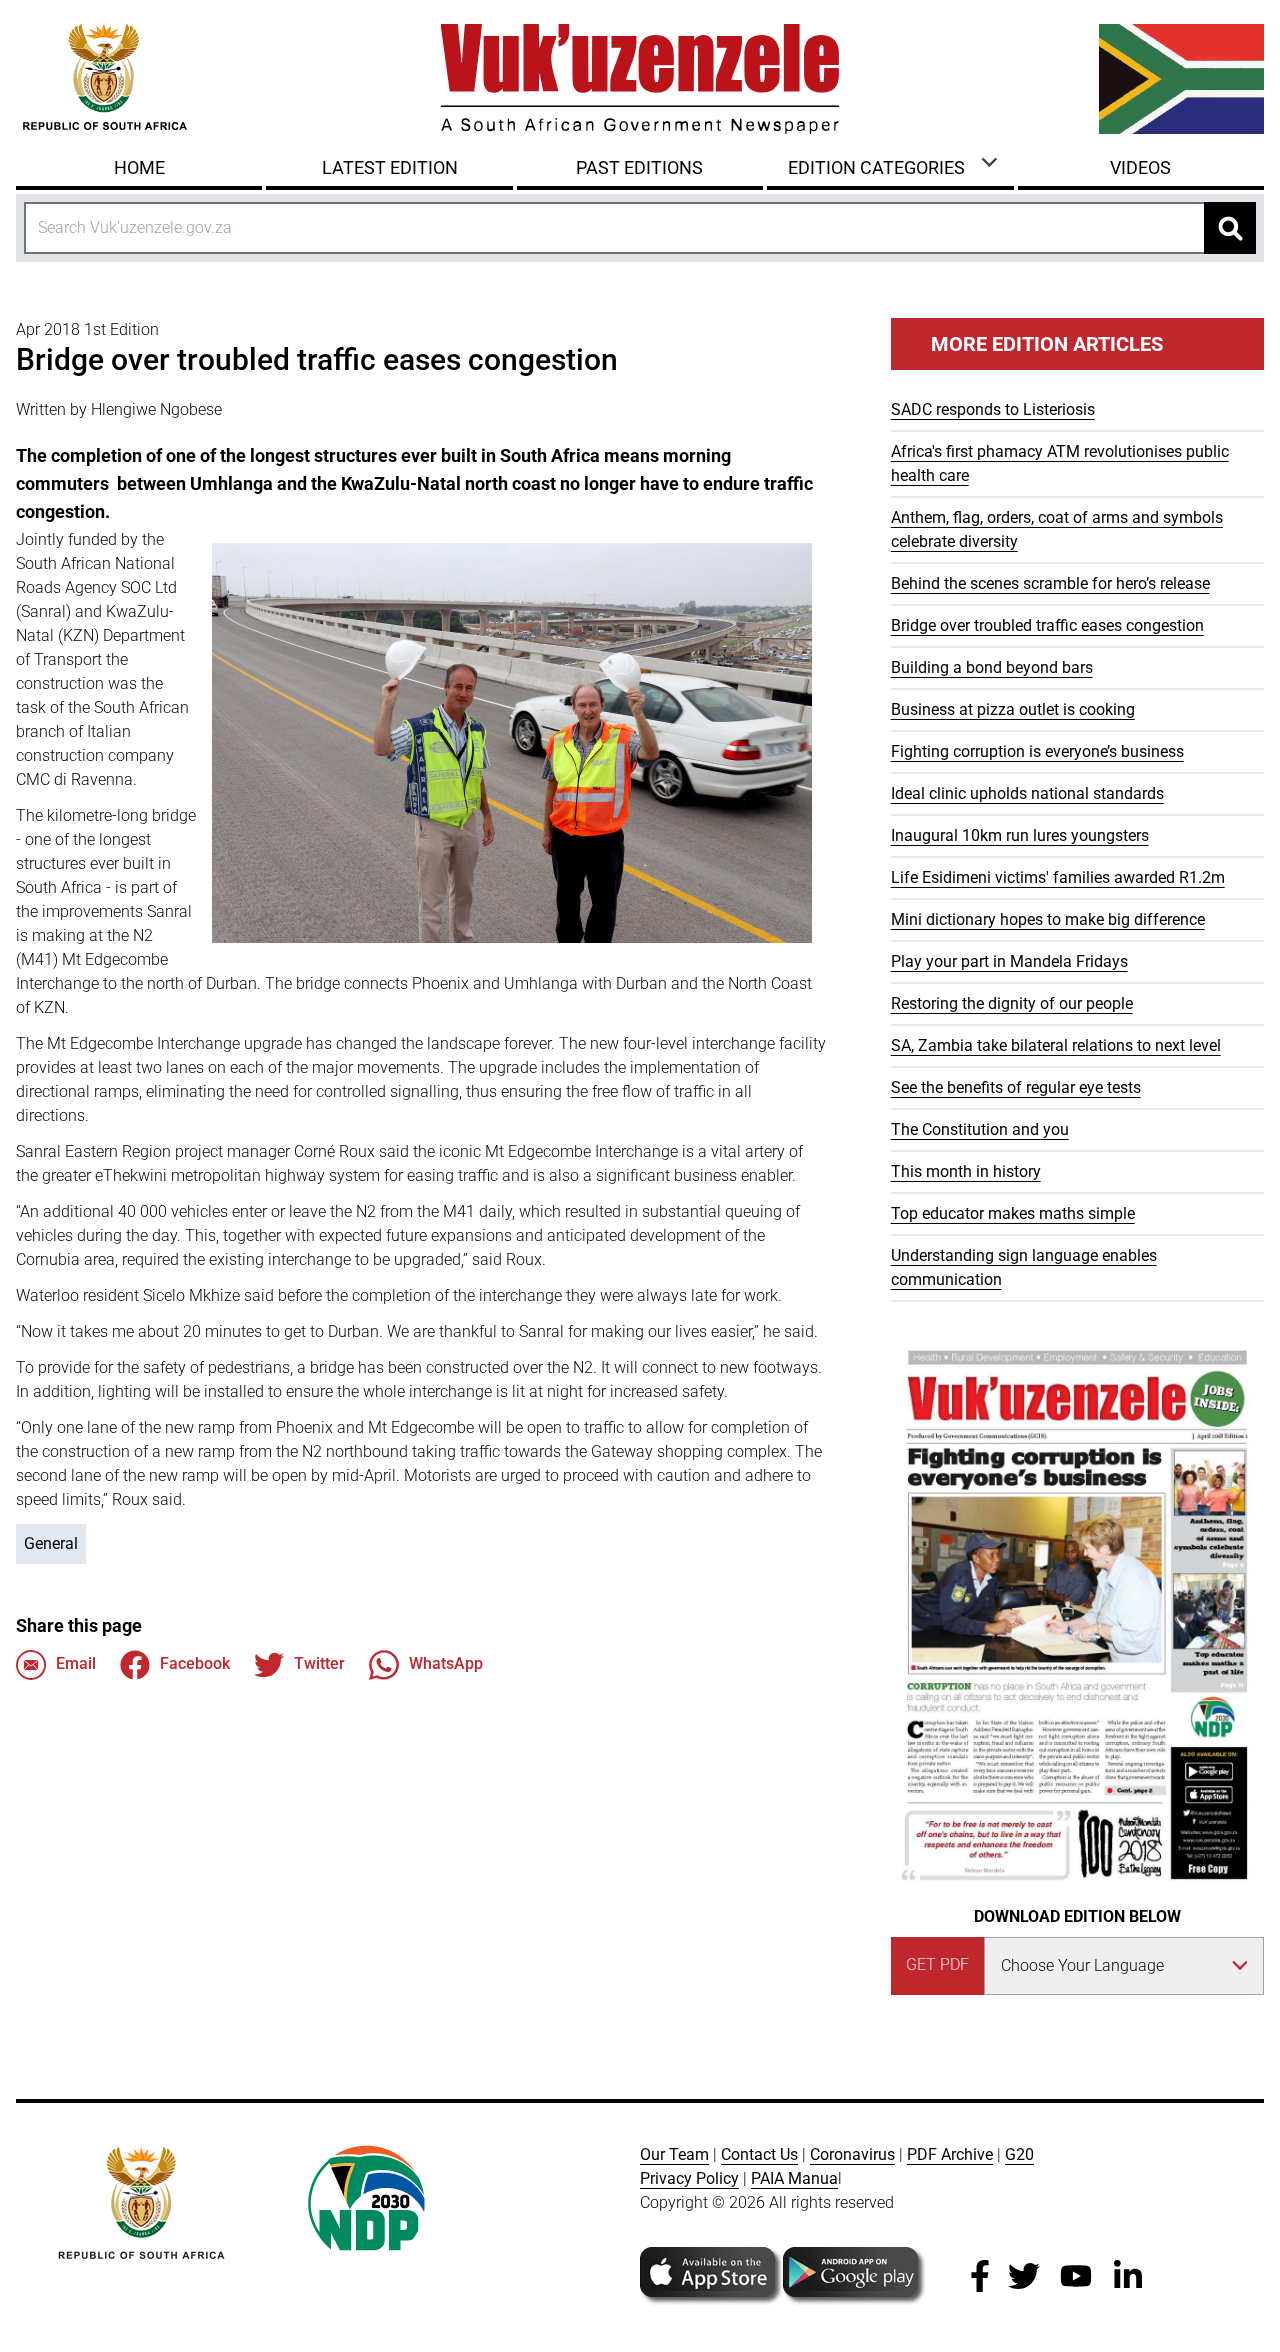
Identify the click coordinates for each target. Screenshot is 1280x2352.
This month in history (966, 1171)
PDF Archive (950, 2154)
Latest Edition (390, 167)
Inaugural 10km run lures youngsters (1020, 835)
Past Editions (639, 167)
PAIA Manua (794, 2178)
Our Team (674, 2154)
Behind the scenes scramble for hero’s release (1050, 583)
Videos (1140, 167)
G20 (1019, 2154)
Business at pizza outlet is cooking (1013, 709)
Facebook (195, 1663)
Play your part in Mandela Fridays (1009, 961)
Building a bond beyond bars (992, 667)
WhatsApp (446, 1663)
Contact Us (759, 2154)
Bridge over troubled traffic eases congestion (1047, 625)
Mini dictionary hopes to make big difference (1048, 919)
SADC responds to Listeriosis (993, 409)
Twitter (319, 1663)
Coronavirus (852, 2154)
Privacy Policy (689, 2178)
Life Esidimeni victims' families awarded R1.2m (1058, 877)
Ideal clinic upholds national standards (1027, 793)
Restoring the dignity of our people (1012, 1003)
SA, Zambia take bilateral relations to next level (1056, 1045)
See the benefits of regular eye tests (1016, 1087)
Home (139, 167)
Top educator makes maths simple (1013, 1213)
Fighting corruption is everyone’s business (1037, 751)
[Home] (640, 79)
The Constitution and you (980, 1129)
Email (76, 1663)
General (51, 1543)
